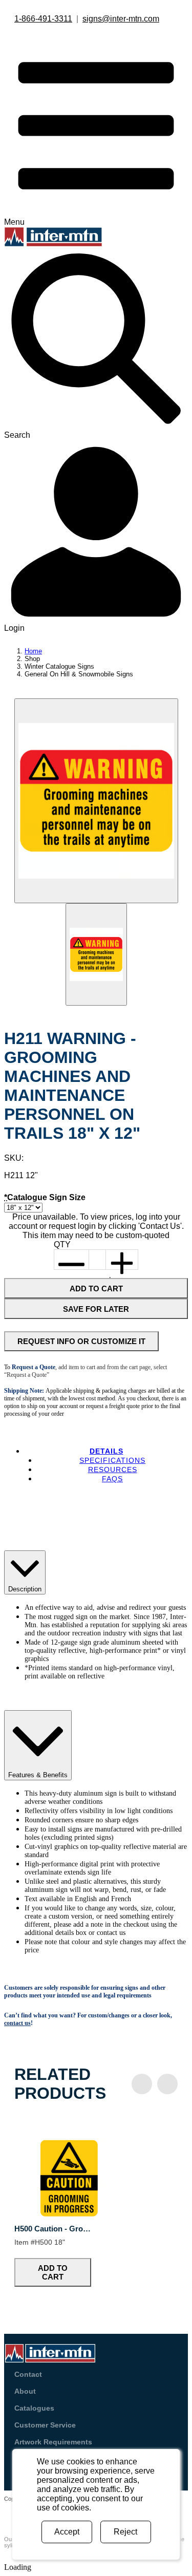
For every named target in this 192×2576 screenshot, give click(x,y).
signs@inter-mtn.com (121, 19)
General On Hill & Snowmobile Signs (79, 674)
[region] (96, 2205)
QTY (62, 1244)
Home (33, 651)
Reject (125, 2532)
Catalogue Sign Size (45, 1197)
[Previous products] (142, 2084)
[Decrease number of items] (72, 1260)
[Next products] (167, 2084)
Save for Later (96, 1309)
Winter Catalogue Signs (59, 666)
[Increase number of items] (122, 1260)
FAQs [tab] (112, 1479)
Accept (67, 2532)
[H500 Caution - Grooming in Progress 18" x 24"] (69, 2214)
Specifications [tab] (112, 1460)
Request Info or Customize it (81, 1341)
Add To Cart (96, 1289)
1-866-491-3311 (43, 19)
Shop (32, 659)
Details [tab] (106, 1451)
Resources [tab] (113, 1470)
